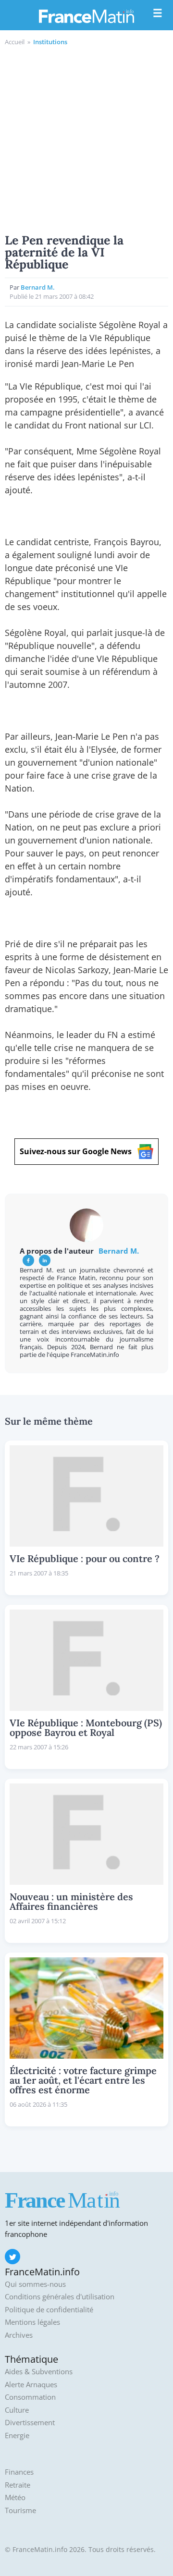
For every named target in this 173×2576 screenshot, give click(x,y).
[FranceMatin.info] (86, 16)
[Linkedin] (45, 1260)
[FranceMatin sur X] (12, 2257)
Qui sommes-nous (35, 2284)
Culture (17, 2410)
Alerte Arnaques (31, 2385)
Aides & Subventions (39, 2372)
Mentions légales (32, 2322)
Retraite (18, 2485)
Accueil (15, 42)
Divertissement (30, 2423)
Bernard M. (38, 287)
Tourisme (20, 2510)
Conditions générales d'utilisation (60, 2297)
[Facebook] (28, 1260)
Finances (19, 2472)
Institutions (50, 42)
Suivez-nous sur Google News (76, 1151)
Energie (17, 2436)
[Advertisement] (86, 138)
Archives (19, 2335)
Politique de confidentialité (49, 2310)
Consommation (30, 2397)
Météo (15, 2497)
